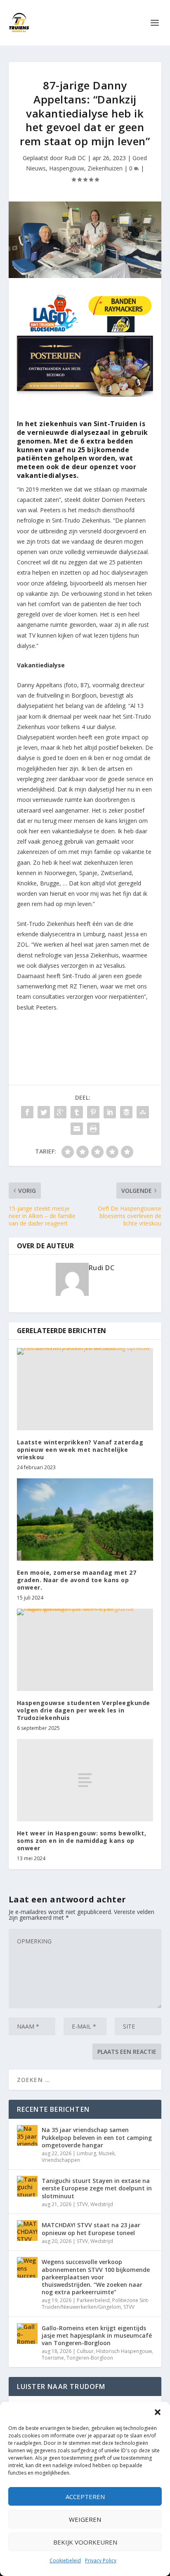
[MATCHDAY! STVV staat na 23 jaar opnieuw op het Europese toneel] (27, 2231)
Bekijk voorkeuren (85, 2542)
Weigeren (85, 2519)
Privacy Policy (101, 2560)
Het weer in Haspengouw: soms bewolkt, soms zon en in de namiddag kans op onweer (82, 1841)
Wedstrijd (102, 2204)
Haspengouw (67, 168)
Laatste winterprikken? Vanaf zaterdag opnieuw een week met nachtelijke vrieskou (80, 1450)
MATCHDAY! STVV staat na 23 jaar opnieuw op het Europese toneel (91, 2229)
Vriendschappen (61, 2160)
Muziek (107, 2153)
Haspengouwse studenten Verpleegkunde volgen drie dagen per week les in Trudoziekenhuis (84, 1710)
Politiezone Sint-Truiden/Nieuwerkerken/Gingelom (96, 2304)
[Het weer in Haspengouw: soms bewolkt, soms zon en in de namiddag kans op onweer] (85, 1780)
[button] (158, 2412)
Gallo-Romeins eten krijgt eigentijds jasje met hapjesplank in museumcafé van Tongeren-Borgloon (97, 2335)
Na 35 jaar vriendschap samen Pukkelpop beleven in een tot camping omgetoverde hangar (97, 2137)
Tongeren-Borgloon (90, 2358)
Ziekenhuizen (105, 168)
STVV (82, 2204)
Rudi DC (75, 158)
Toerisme (53, 2358)
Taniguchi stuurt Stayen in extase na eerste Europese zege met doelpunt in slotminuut (97, 2188)
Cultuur (85, 2351)
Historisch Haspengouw (124, 2351)
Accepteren (85, 2497)
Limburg (86, 2153)
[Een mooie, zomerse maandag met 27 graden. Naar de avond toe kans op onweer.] (85, 1519)
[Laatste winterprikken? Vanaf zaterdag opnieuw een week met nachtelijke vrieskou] (85, 1389)
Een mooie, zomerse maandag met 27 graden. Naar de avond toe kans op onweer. (77, 1580)
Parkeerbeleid (93, 2300)
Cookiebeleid (65, 2560)
